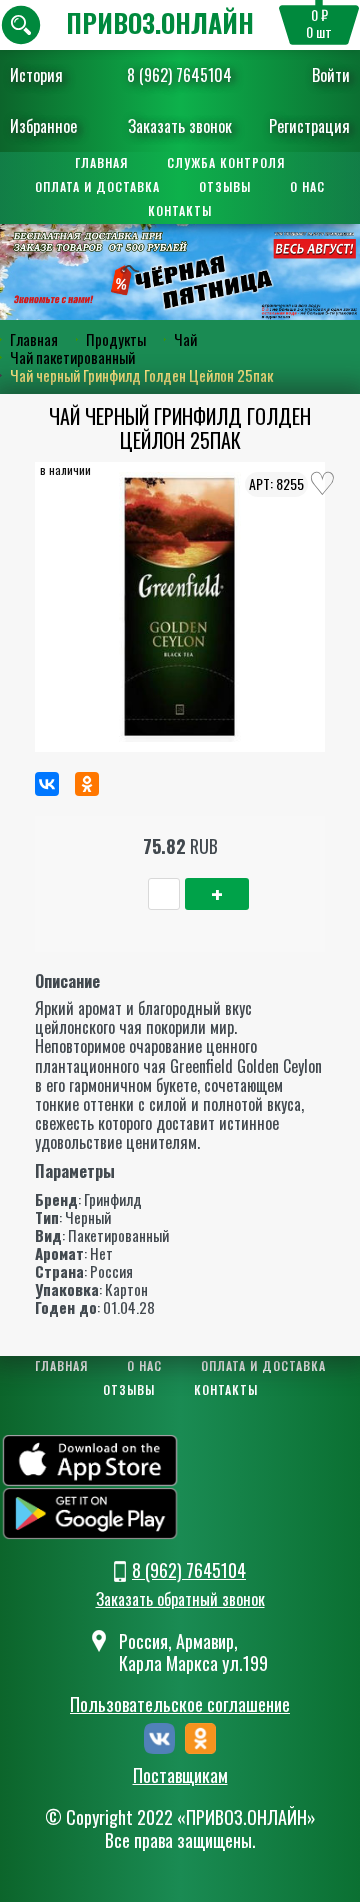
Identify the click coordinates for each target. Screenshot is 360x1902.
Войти (331, 75)
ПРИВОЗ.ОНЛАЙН (160, 22)
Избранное (43, 126)
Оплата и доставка (97, 186)
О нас (307, 186)
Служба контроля (226, 162)
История (36, 75)
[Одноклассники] (87, 784)
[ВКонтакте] (47, 784)
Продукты (116, 339)
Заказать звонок (180, 126)
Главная (101, 162)
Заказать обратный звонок (180, 1599)
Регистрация (309, 126)
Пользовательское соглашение (180, 1704)
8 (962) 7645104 (179, 75)
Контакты (180, 210)
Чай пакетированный (72, 357)
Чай (185, 339)
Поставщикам (180, 1776)
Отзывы (225, 186)
